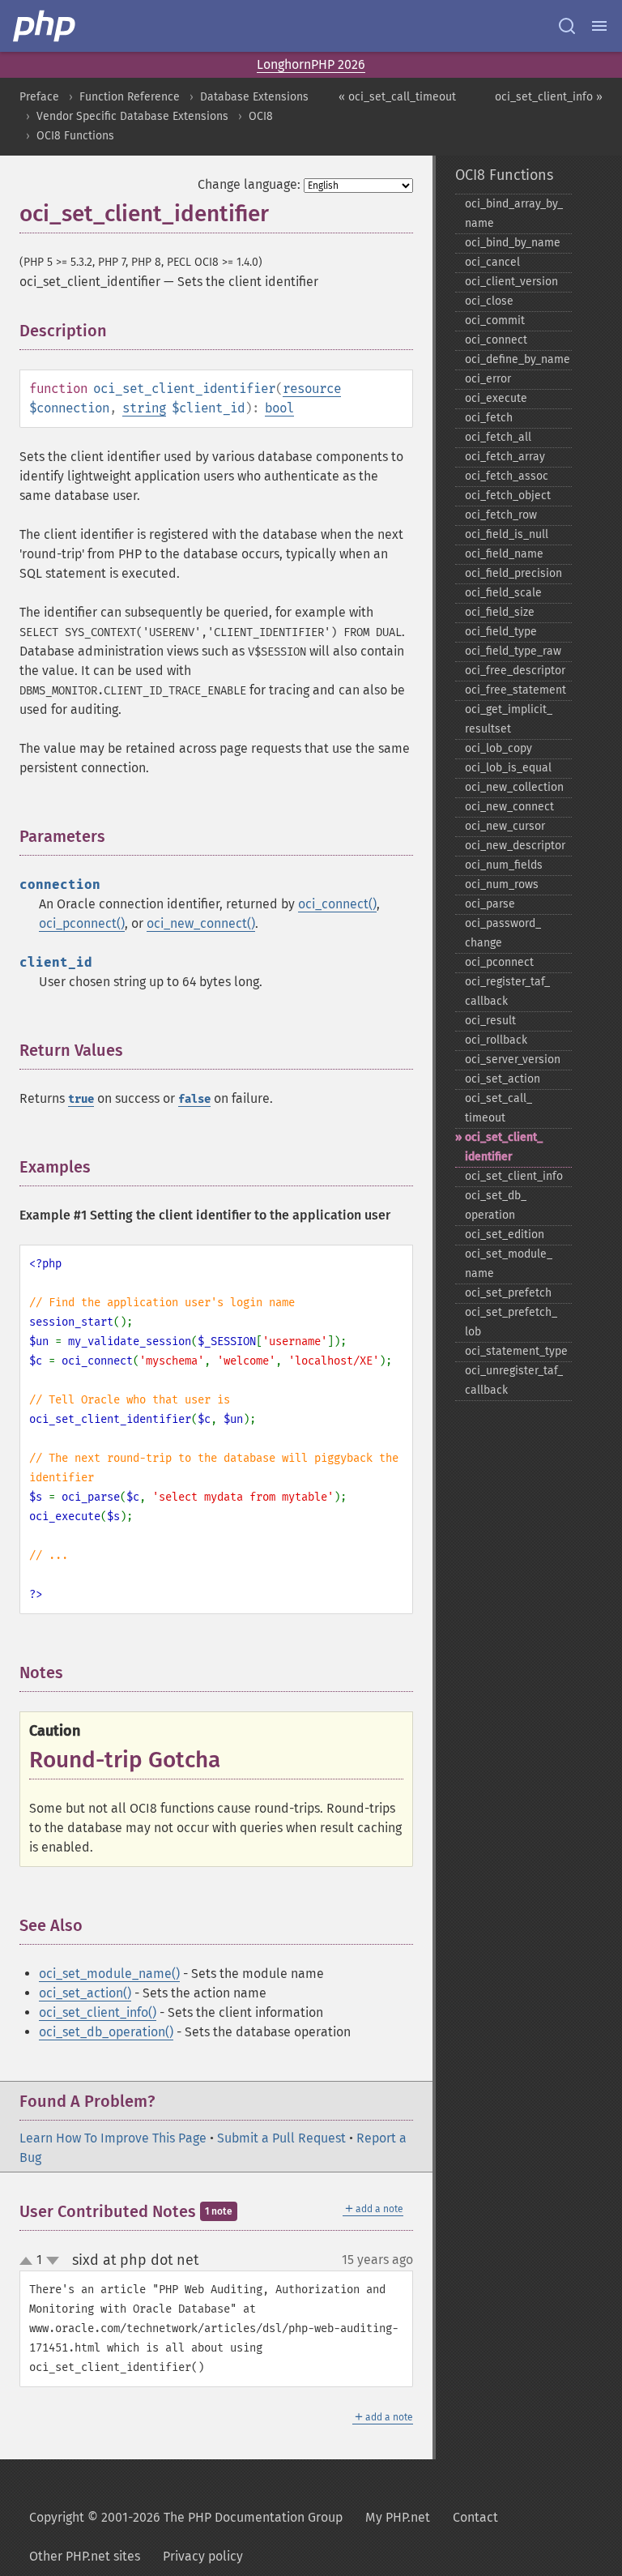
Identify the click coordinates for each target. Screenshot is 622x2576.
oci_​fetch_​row (501, 515)
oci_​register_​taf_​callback (507, 991)
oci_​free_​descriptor (515, 671)
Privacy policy (203, 2556)
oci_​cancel (492, 262)
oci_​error (488, 379)
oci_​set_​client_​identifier (504, 1147)
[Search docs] (567, 26)
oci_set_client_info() (98, 2012)
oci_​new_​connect (509, 807)
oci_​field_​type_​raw (513, 651)
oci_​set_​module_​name (509, 1264)
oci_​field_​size (500, 612)
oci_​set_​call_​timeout (498, 1108)
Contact (475, 2517)
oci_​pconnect (499, 962)
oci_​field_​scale (503, 593)
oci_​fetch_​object (508, 496)
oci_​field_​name (504, 554)
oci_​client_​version (511, 282)
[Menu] (599, 26)
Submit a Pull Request (281, 2138)
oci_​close (489, 301)
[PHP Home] (45, 26)
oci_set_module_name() (109, 1974)
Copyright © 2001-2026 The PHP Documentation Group (186, 2517)
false (194, 1099)
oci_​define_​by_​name (518, 359)
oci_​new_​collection (514, 787)
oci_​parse (490, 904)
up (29, 2262)
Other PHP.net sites (85, 2556)
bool (279, 408)
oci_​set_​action (503, 1079)
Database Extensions (254, 97)
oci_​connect (496, 340)
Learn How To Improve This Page (113, 2138)
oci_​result (490, 1021)
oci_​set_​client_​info (514, 1176)
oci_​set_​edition (505, 1235)
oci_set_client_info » (549, 97)
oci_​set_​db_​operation (496, 1205)
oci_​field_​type (501, 632)
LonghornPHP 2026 (311, 64)
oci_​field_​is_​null (507, 534)
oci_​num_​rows (502, 884)
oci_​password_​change (503, 933)
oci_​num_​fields (504, 865)
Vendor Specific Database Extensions (132, 116)
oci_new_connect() (201, 923)
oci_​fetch (489, 418)
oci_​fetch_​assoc (507, 476)
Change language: (249, 184)
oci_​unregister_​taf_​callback (514, 1380)
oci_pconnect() (82, 923)
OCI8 (261, 116)
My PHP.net (398, 2517)
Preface (39, 97)
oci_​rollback (496, 1040)
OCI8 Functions (75, 136)
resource (312, 389)
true (81, 1099)
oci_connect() (337, 904)
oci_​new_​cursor (505, 826)
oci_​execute (496, 398)
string (144, 408)
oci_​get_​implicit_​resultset (509, 719)
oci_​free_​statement (515, 690)
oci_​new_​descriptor (515, 846)
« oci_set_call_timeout (397, 97)
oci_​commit (495, 320)
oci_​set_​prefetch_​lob (511, 1322)
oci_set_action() (85, 1993)
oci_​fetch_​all (498, 437)
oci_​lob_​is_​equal (508, 768)
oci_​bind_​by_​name (513, 243)
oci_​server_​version (513, 1059)
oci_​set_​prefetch (508, 1293)
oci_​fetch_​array (505, 457)
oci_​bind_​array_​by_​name (514, 214)
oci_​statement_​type (516, 1351)
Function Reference (130, 97)
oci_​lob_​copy (498, 748)
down (53, 2261)
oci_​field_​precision (513, 573)
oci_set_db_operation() (106, 2032)
